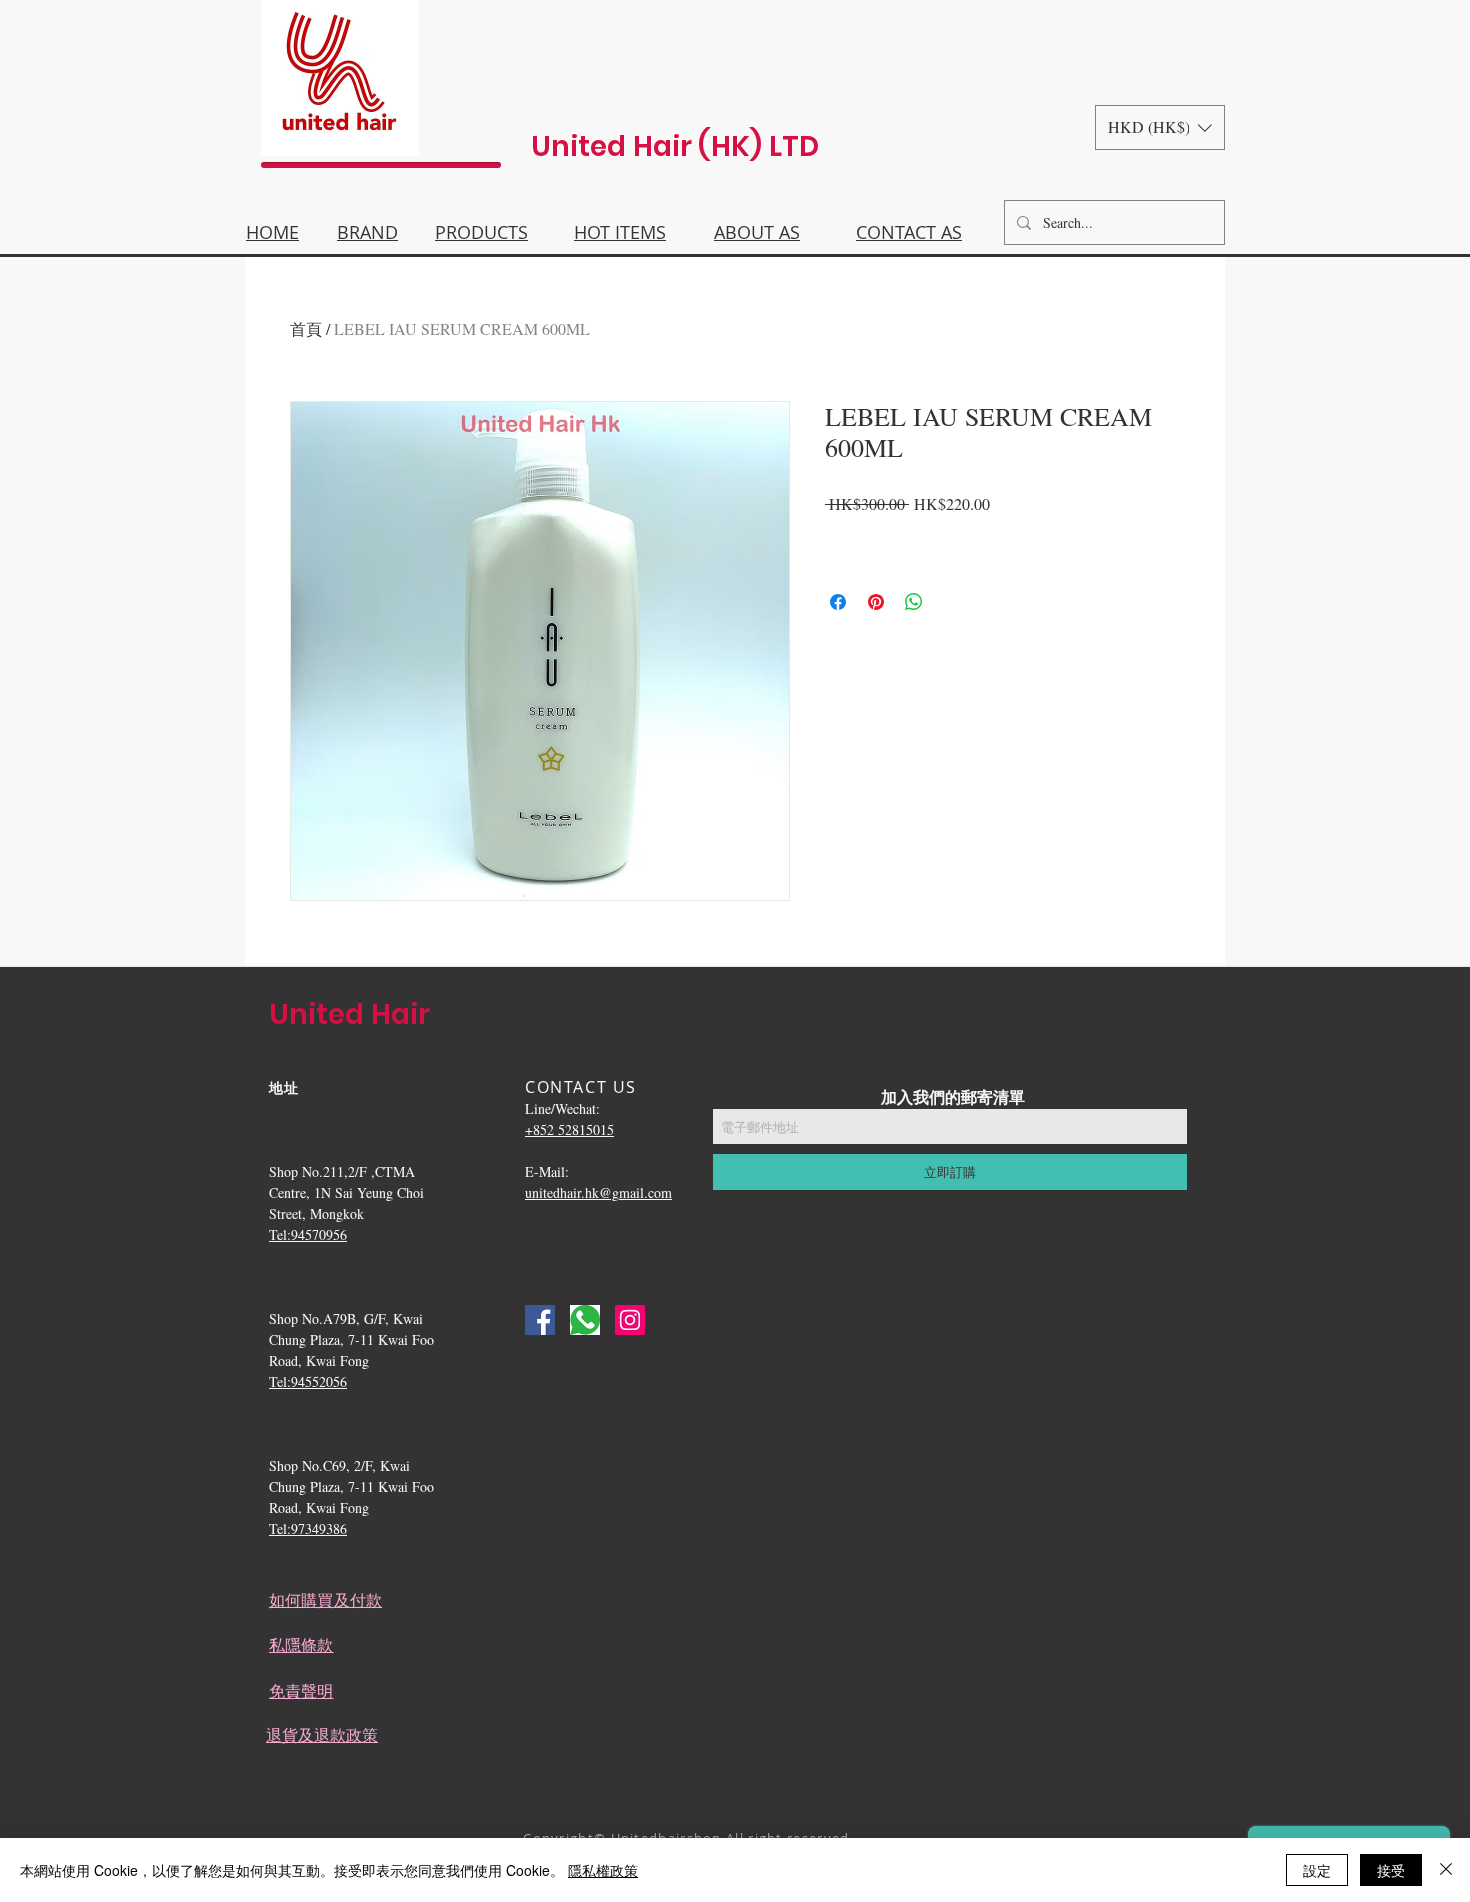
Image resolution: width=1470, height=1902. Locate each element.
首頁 (306, 328)
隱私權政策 (603, 1870)
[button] (1160, 127)
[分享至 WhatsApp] (914, 602)
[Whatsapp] (585, 1320)
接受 (1391, 1870)
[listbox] (1160, 127)
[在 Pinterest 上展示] (876, 602)
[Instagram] (630, 1320)
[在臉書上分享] (838, 602)
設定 (1317, 1870)
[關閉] (1446, 1870)
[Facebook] (540, 1320)
